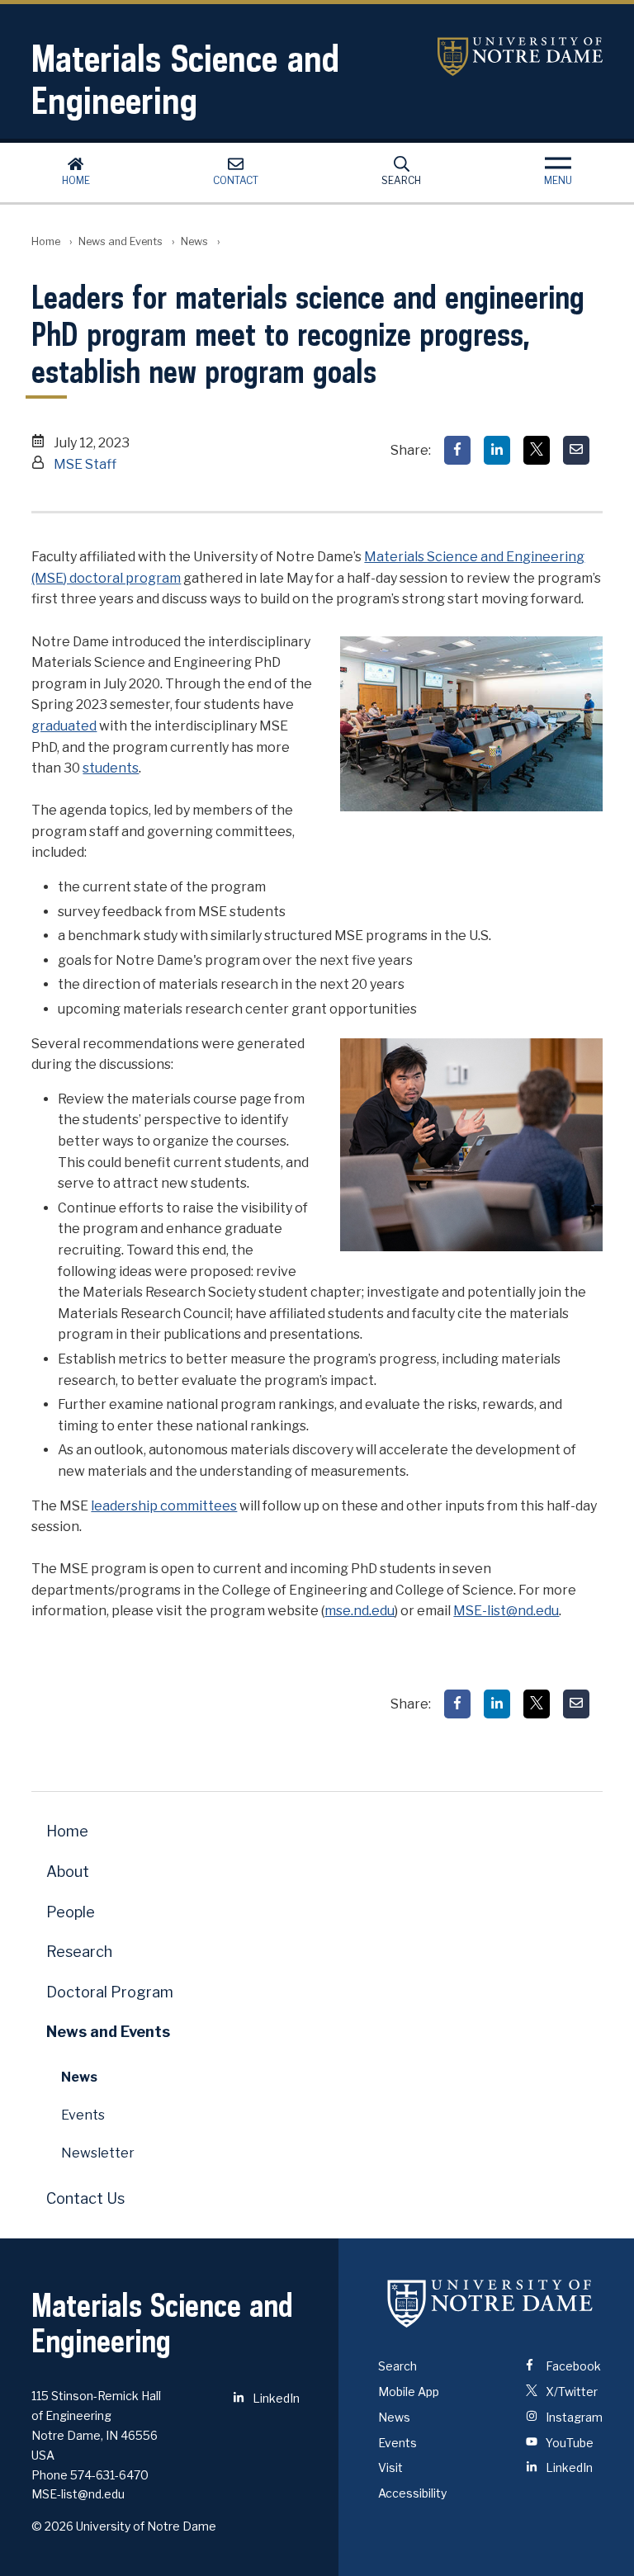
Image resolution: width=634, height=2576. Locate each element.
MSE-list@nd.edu (506, 1611)
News (194, 241)
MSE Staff (85, 464)
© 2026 (52, 2526)
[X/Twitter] (537, 450)
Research (79, 1952)
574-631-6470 (109, 2475)
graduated (64, 726)
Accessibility (412, 2493)
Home (76, 180)
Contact (236, 180)
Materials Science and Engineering (185, 79)
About (68, 1872)
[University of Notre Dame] (490, 2303)
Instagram (573, 2417)
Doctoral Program (110, 1992)
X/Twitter (570, 2392)
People (71, 1912)
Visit (390, 2467)
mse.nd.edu (360, 1611)
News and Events (121, 241)
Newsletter (98, 2153)
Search (401, 180)
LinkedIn (275, 2398)
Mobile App (409, 2392)
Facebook (572, 2366)
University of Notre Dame (520, 57)
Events (83, 2115)
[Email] (576, 450)
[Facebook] (457, 450)
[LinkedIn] (497, 450)
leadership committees (164, 1506)
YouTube (568, 2443)
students (111, 768)
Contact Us (85, 2198)
